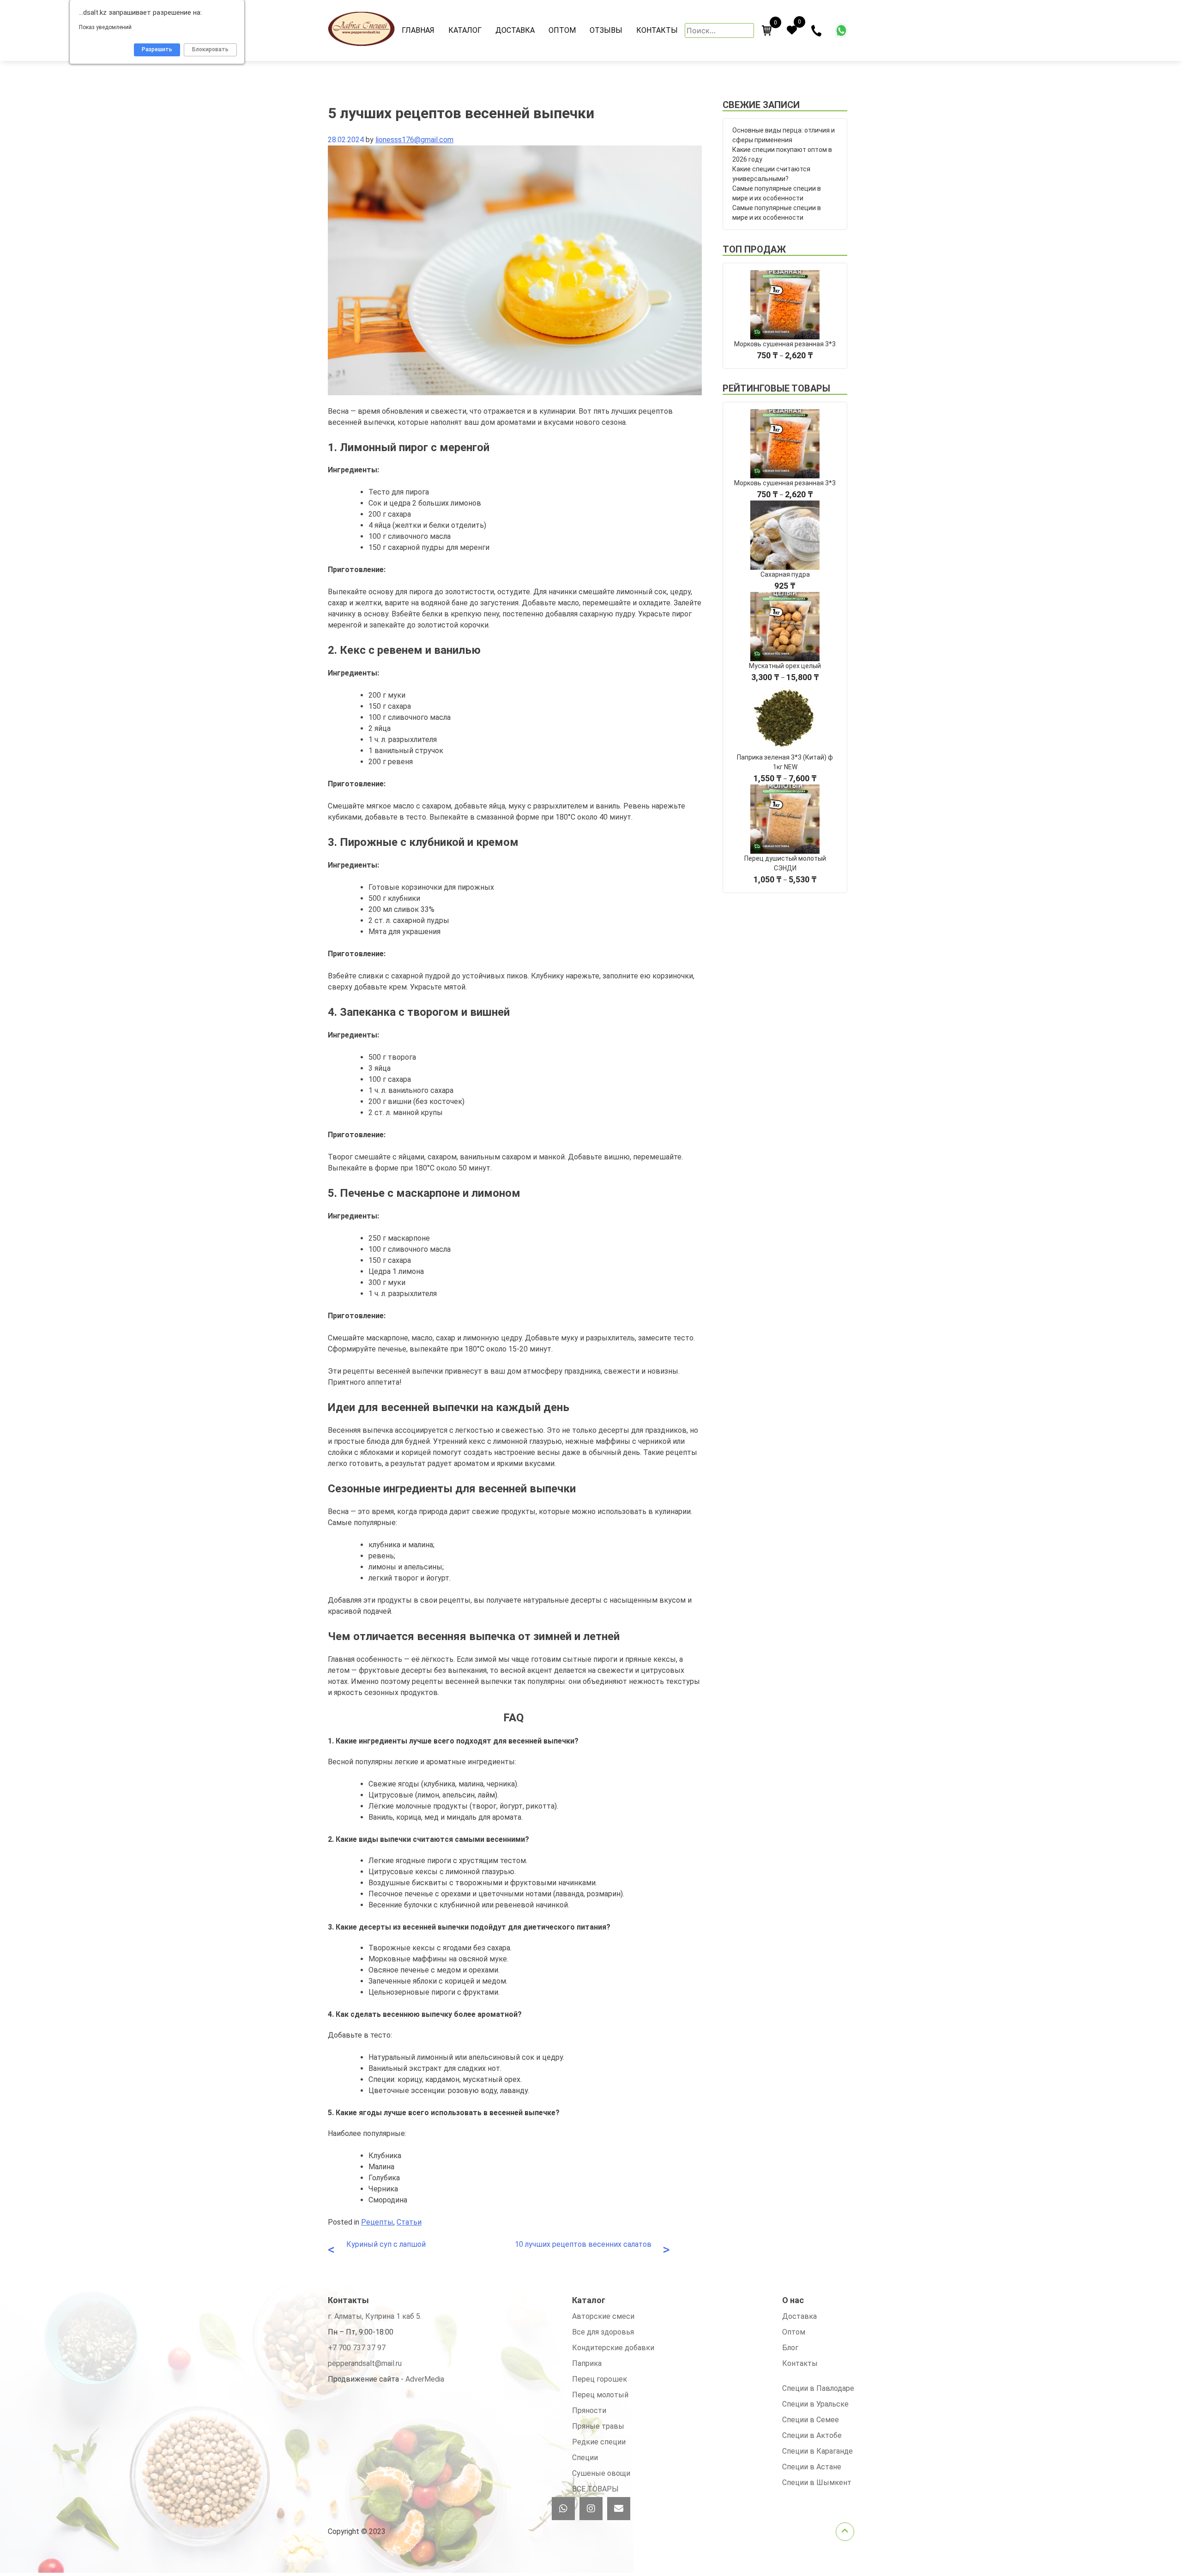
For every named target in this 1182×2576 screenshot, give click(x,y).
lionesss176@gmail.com (414, 140)
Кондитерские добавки (613, 2348)
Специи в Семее (811, 2420)
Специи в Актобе (812, 2435)
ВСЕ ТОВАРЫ (595, 2489)
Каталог (465, 30)
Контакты (657, 30)
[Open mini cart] (767, 30)
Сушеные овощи (601, 2473)
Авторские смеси (603, 2316)
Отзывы (606, 30)
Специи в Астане (812, 2467)
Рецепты (377, 2222)
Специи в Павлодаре (818, 2388)
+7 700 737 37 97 (357, 2348)
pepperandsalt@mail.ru (365, 2363)
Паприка (587, 2363)
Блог (790, 2348)
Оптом (562, 30)
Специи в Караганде (817, 2451)
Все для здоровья (603, 2332)
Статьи (409, 2222)
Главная (418, 30)
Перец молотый (600, 2395)
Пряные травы (598, 2426)
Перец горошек (600, 2379)
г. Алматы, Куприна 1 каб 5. (375, 2316)
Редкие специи (599, 2442)
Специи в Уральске (815, 2404)
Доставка (515, 30)
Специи (585, 2458)
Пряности (589, 2410)
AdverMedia (425, 2379)
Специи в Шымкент (817, 2482)
